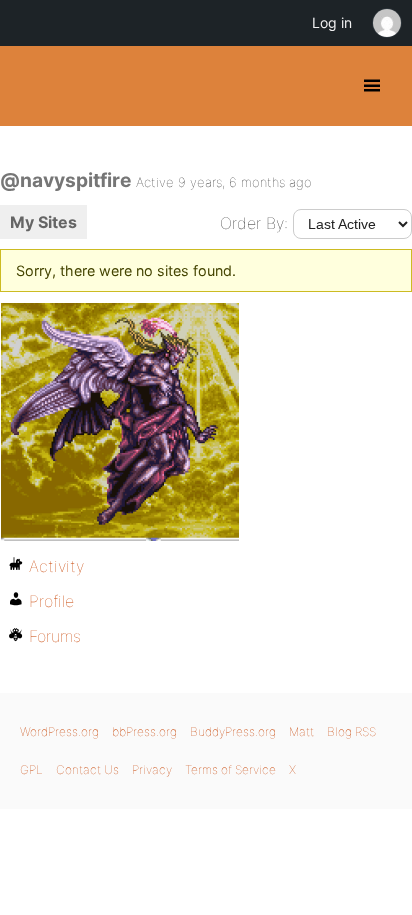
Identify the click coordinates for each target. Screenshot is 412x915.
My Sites (43, 222)
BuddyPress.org (32, 86)
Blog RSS (351, 731)
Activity (56, 566)
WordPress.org (59, 731)
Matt (301, 731)
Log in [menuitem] (332, 22)
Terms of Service (230, 769)
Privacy (152, 769)
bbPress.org (144, 731)
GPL (31, 769)
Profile (51, 601)
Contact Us (87, 769)
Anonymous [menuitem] (386, 23)
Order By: (254, 223)
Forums (55, 636)
